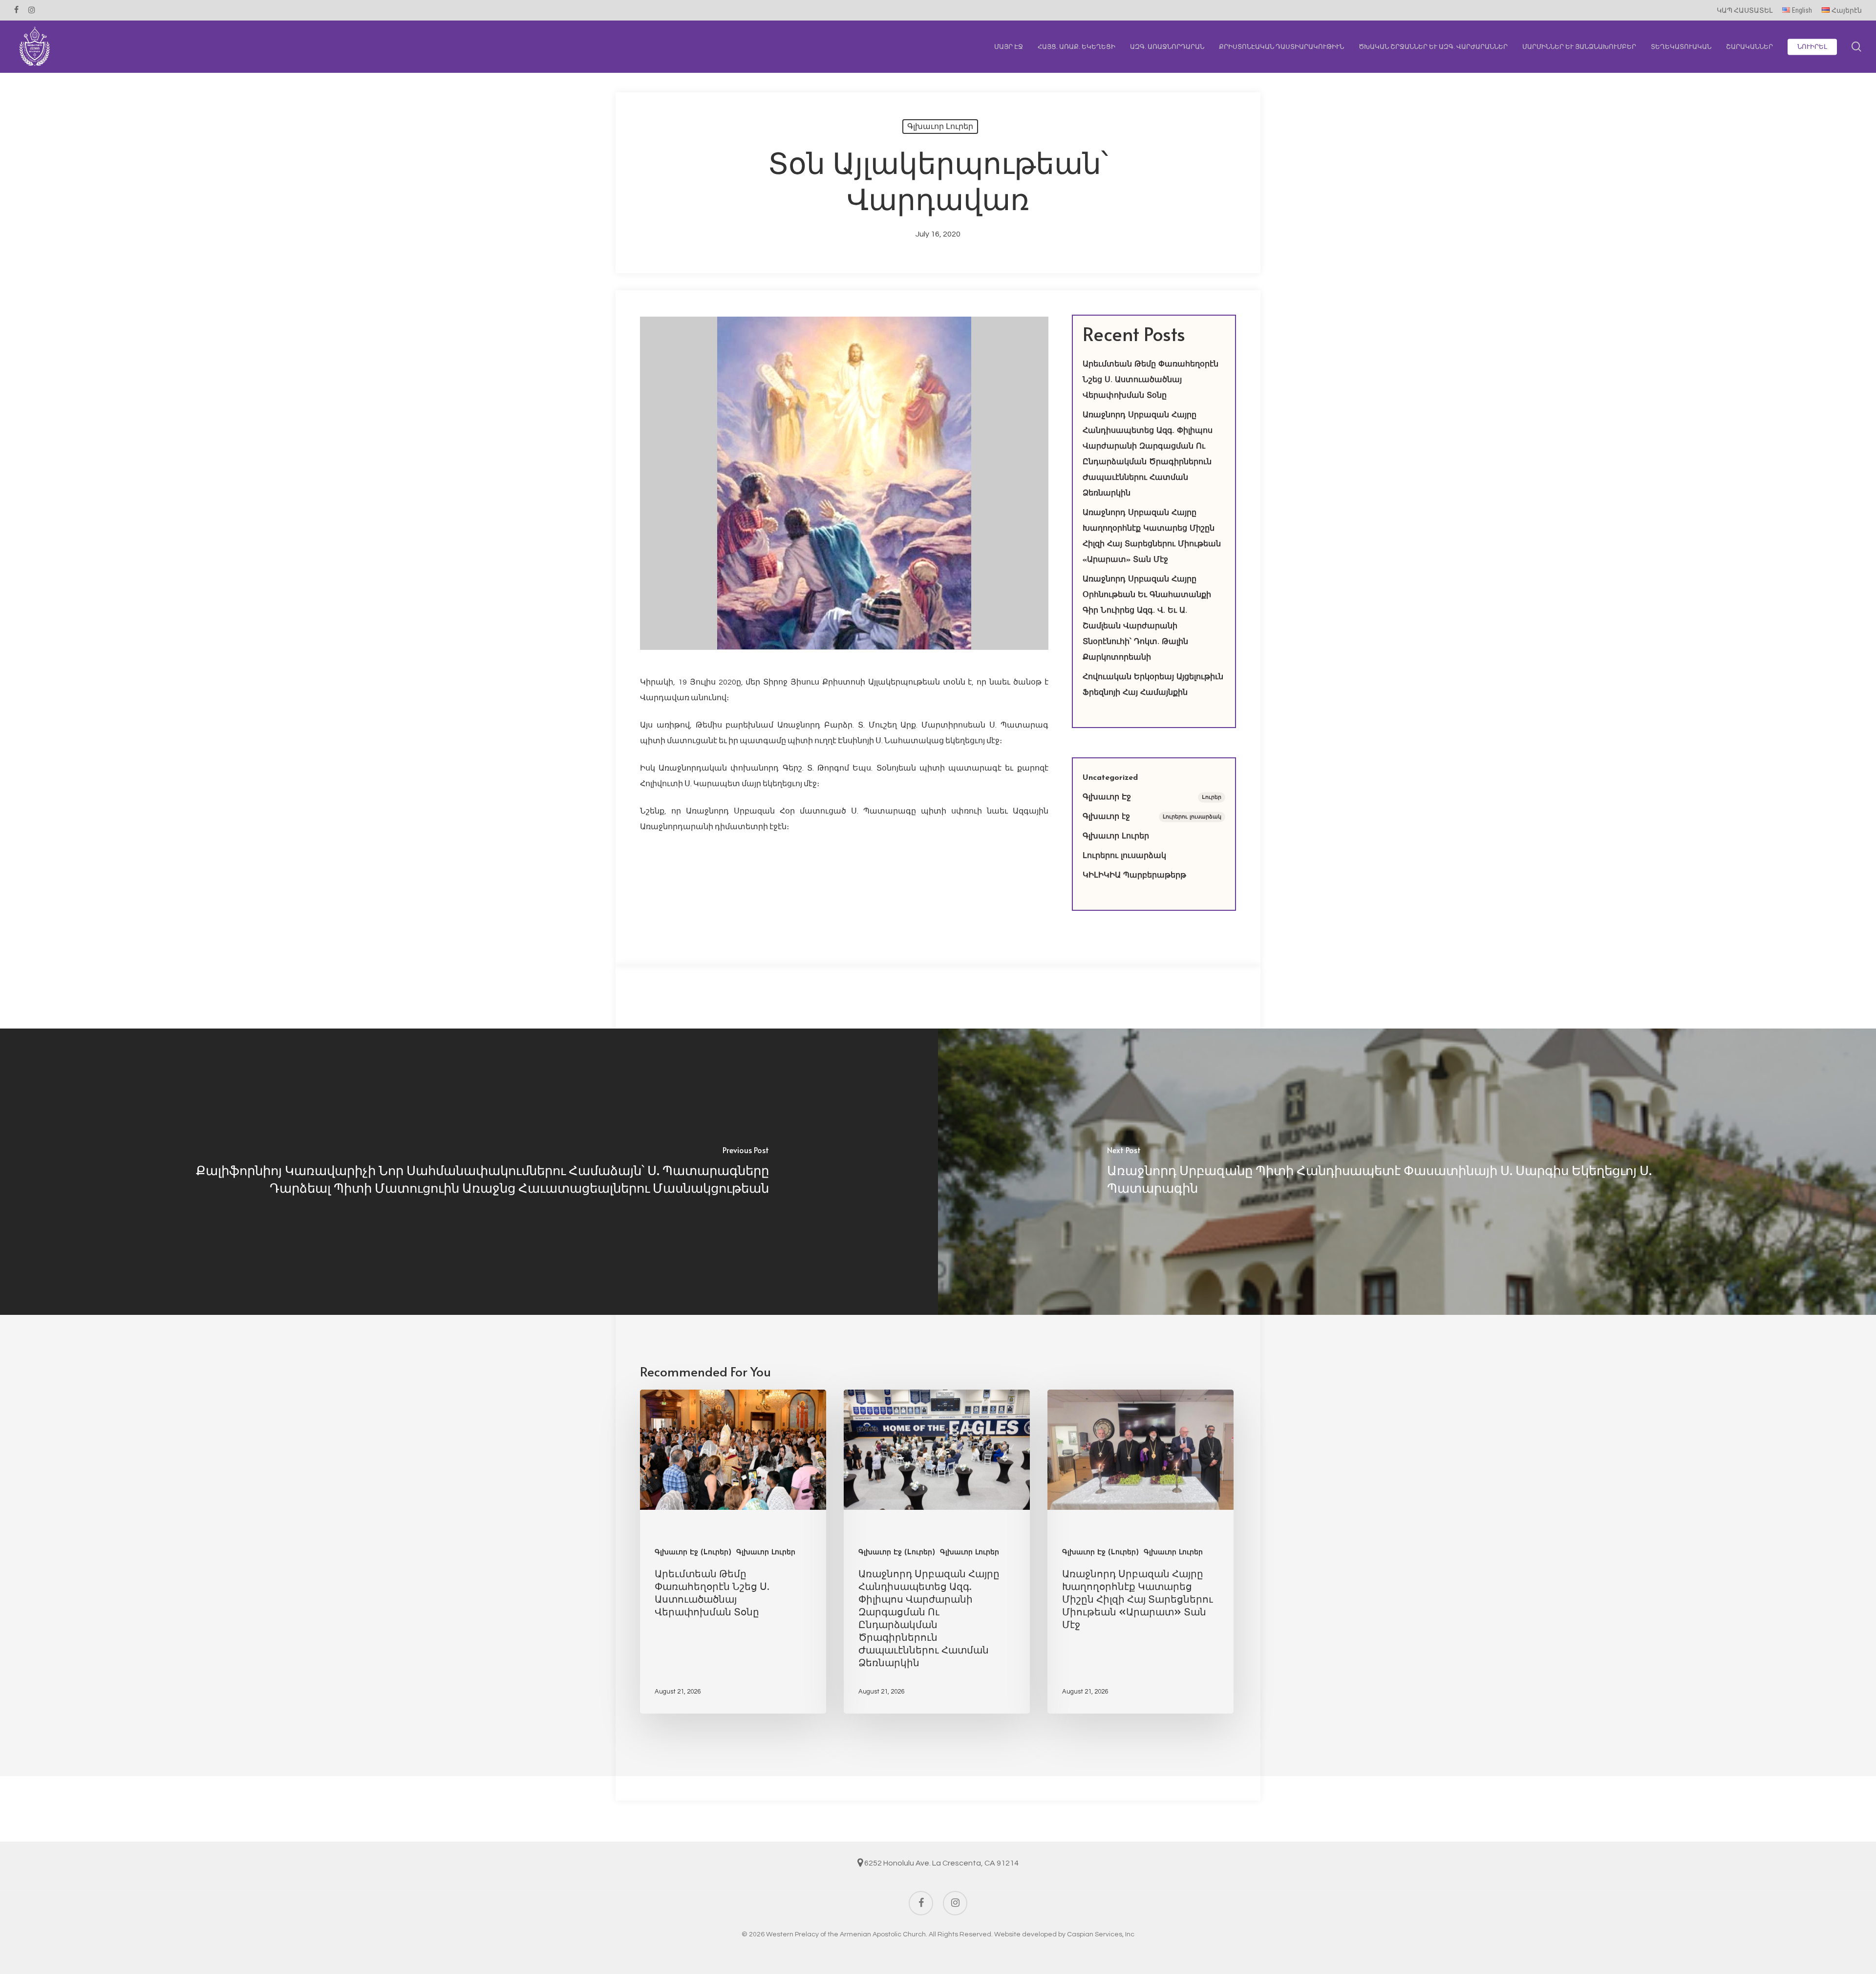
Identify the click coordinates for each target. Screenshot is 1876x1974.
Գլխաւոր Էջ (1152, 797)
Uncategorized (1110, 778)
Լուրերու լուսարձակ (1124, 856)
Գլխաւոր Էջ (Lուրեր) (693, 1553)
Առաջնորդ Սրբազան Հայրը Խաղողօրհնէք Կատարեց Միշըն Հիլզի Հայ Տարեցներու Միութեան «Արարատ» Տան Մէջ (1152, 536)
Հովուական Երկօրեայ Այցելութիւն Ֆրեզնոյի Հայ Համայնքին (1153, 685)
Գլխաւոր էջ (1152, 817)
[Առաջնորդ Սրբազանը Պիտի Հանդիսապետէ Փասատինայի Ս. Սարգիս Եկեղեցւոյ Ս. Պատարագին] (1407, 1172)
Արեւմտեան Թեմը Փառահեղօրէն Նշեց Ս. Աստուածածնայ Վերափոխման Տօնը (1151, 380)
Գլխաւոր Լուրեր (940, 126)
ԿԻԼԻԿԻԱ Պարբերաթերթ (1134, 876)
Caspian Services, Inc (1101, 1934)
